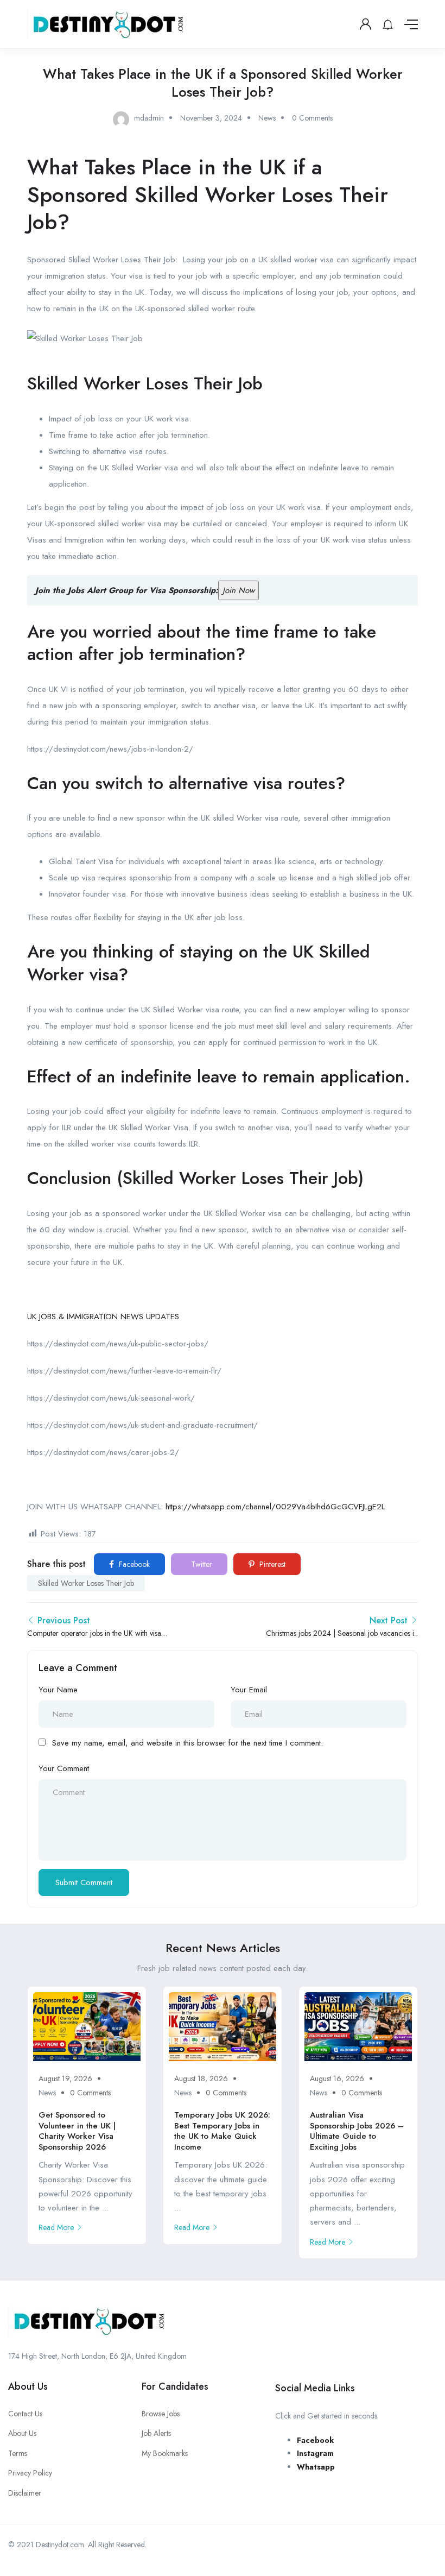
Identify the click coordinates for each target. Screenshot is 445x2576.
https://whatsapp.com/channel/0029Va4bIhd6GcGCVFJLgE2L (275, 1507)
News (267, 118)
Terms (18, 2453)
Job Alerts (156, 2433)
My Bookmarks (165, 2453)
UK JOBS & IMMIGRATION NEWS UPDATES (103, 1317)
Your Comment (64, 1768)
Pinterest (271, 1564)
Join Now (239, 590)
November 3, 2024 (211, 118)
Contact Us (25, 2414)
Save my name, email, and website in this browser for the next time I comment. (187, 1743)
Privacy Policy (30, 2473)
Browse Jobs (161, 2414)
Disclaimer (25, 2493)
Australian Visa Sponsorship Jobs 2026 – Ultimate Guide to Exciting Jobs (357, 2131)
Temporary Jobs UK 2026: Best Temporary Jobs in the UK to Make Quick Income (222, 2131)
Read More (56, 2227)
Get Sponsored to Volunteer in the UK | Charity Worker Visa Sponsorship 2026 (77, 2131)
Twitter (201, 1564)
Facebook (133, 1564)
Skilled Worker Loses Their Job (86, 1583)
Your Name (58, 1690)
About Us (22, 2433)
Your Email (249, 1690)
